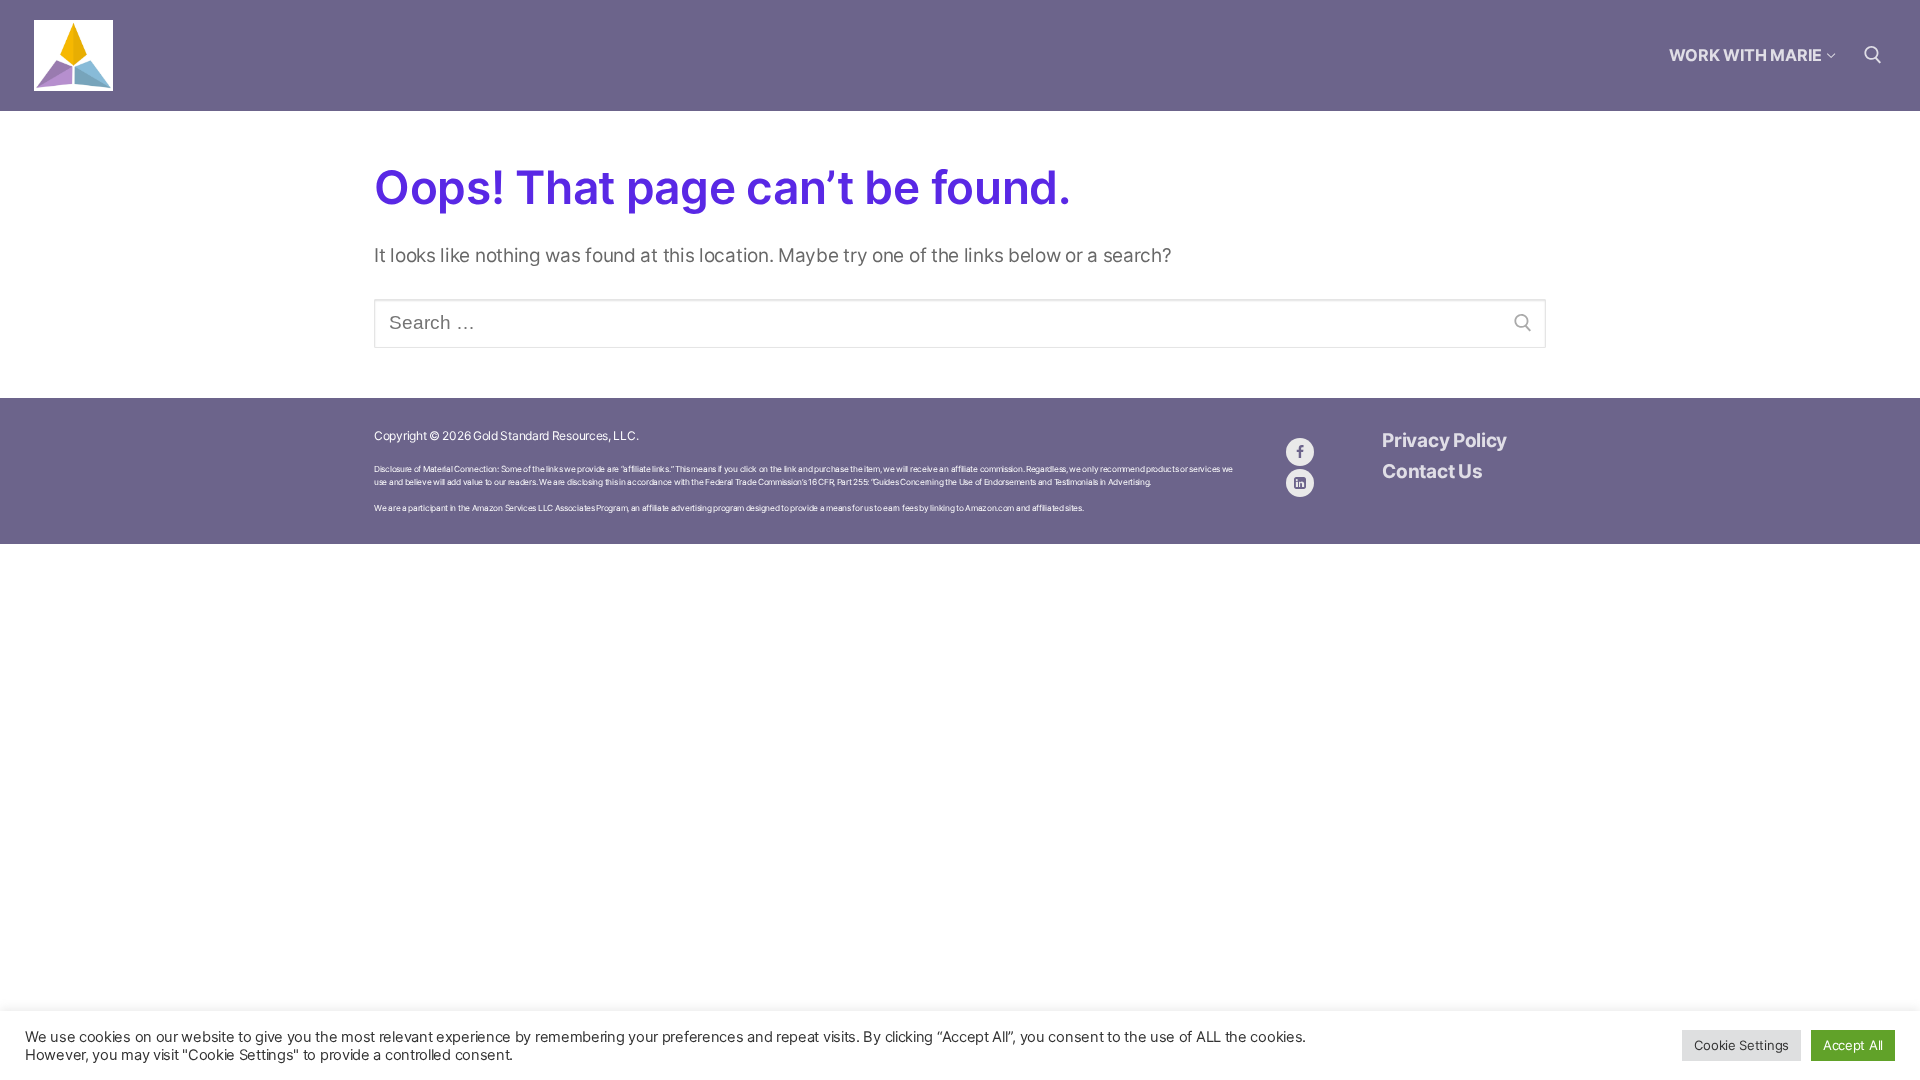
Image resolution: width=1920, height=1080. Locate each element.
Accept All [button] (1853, 1045)
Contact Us (1432, 471)
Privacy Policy (1444, 440)
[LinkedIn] (1300, 483)
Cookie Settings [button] (1741, 1045)
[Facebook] (1300, 452)
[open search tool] (1873, 55)
